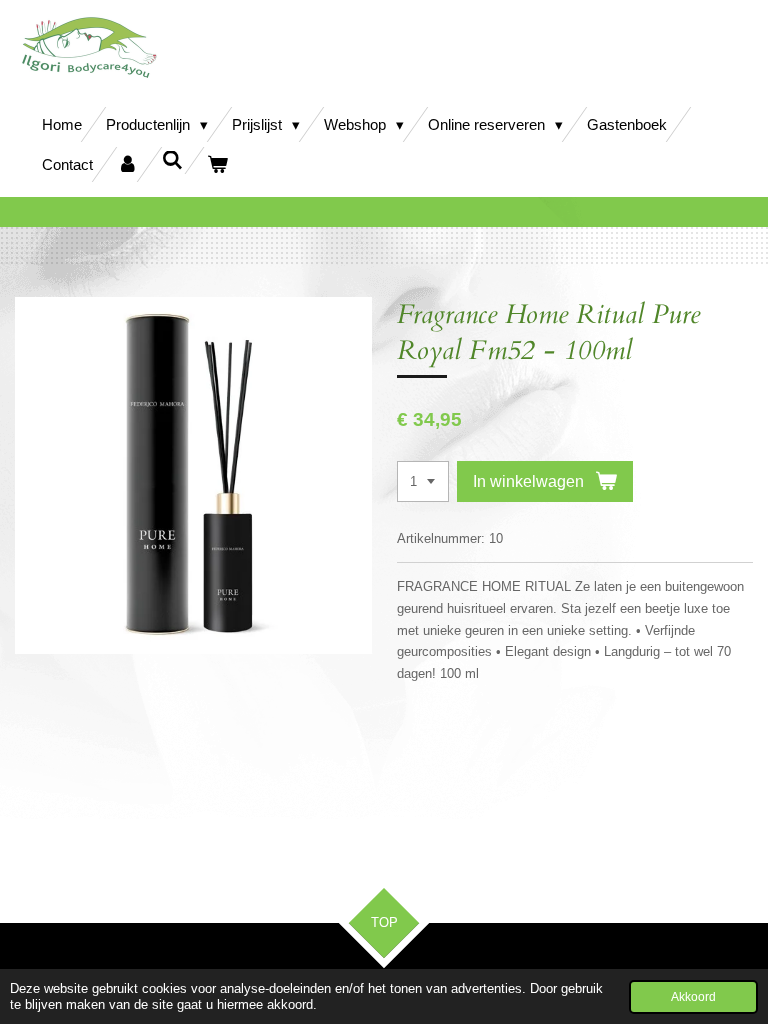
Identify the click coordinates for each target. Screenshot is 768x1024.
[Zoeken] (172, 160)
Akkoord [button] (693, 996)
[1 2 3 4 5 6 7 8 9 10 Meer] (423, 481)
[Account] (127, 164)
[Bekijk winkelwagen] (217, 164)
